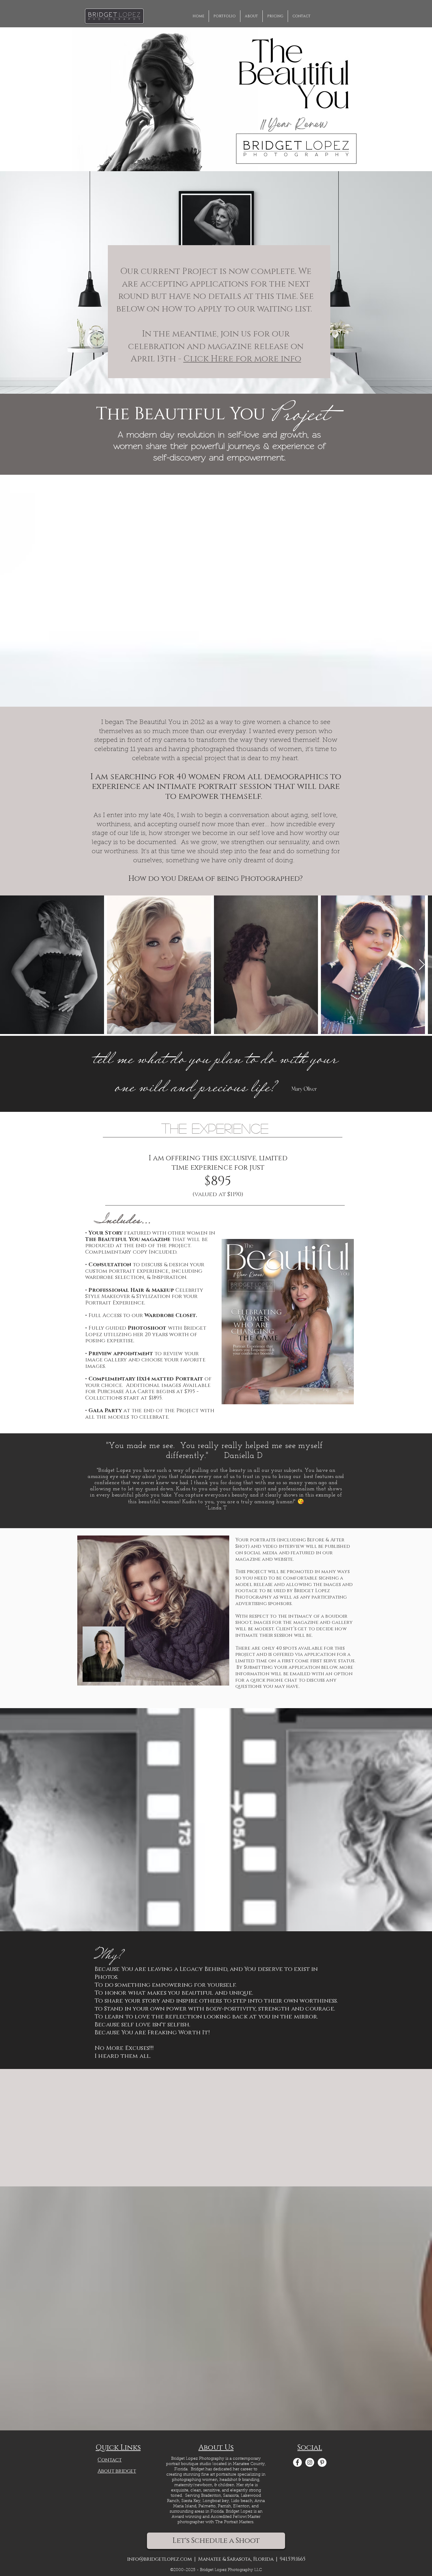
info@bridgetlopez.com (159, 2559)
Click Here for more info (242, 359)
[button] (275, 16)
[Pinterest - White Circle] (322, 2462)
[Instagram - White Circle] (310, 2462)
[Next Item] (422, 965)
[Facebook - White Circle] (297, 2462)
